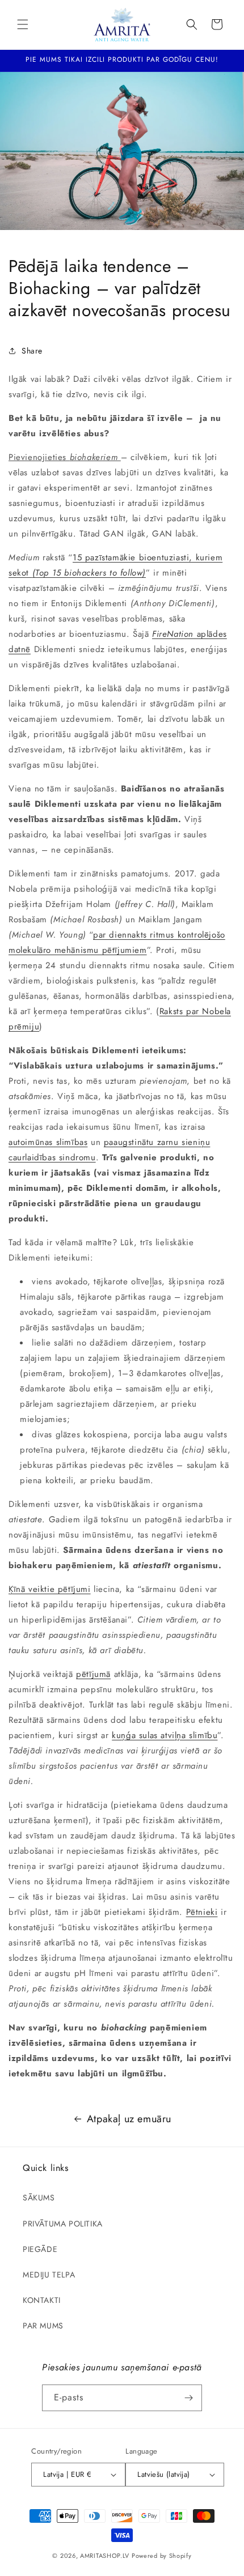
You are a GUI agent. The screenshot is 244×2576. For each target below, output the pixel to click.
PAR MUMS (43, 2326)
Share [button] (32, 351)
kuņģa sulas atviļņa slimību (165, 1735)
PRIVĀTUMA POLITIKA (63, 2224)
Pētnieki (202, 1912)
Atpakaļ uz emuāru (129, 2119)
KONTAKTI (42, 2300)
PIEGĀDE (40, 2249)
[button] (23, 24)
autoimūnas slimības (48, 1142)
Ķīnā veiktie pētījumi (50, 1589)
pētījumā (93, 1674)
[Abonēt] (189, 2398)
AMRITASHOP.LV (105, 2556)
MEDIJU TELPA (49, 2275)
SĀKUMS (39, 2198)
